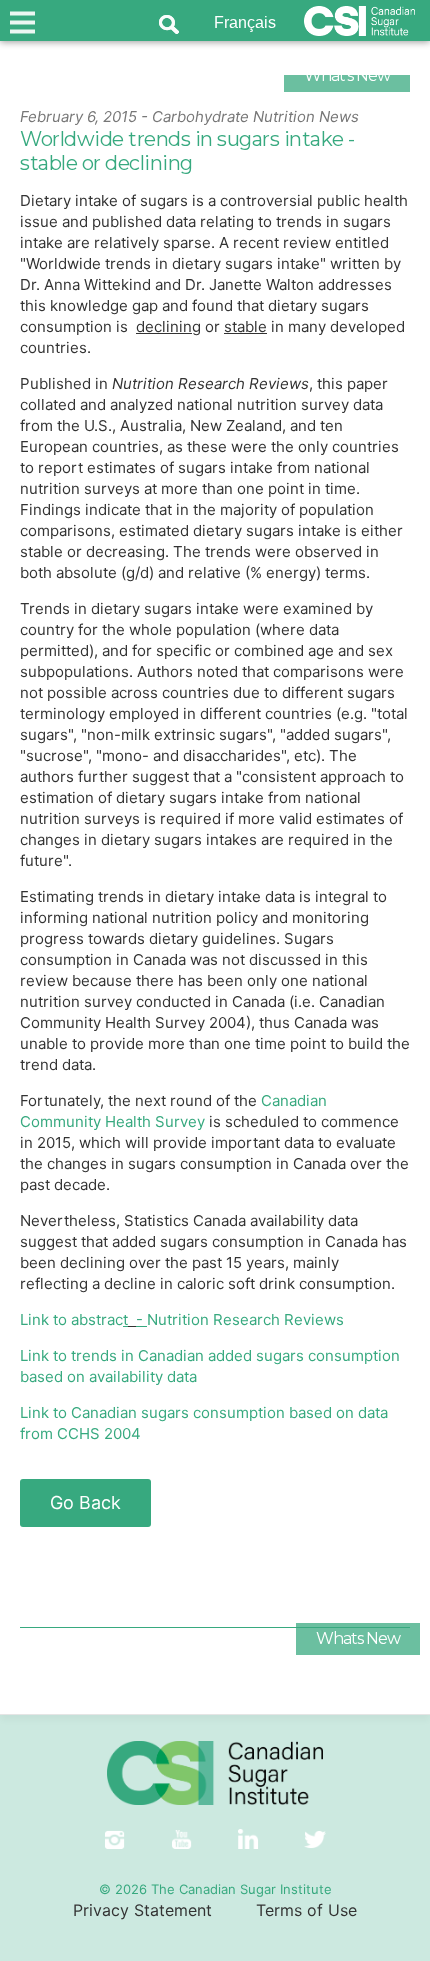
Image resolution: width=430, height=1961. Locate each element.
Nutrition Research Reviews (240, 1319)
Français (245, 22)
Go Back (85, 1502)
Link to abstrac (74, 1319)
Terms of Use (306, 1910)
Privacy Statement (142, 1910)
